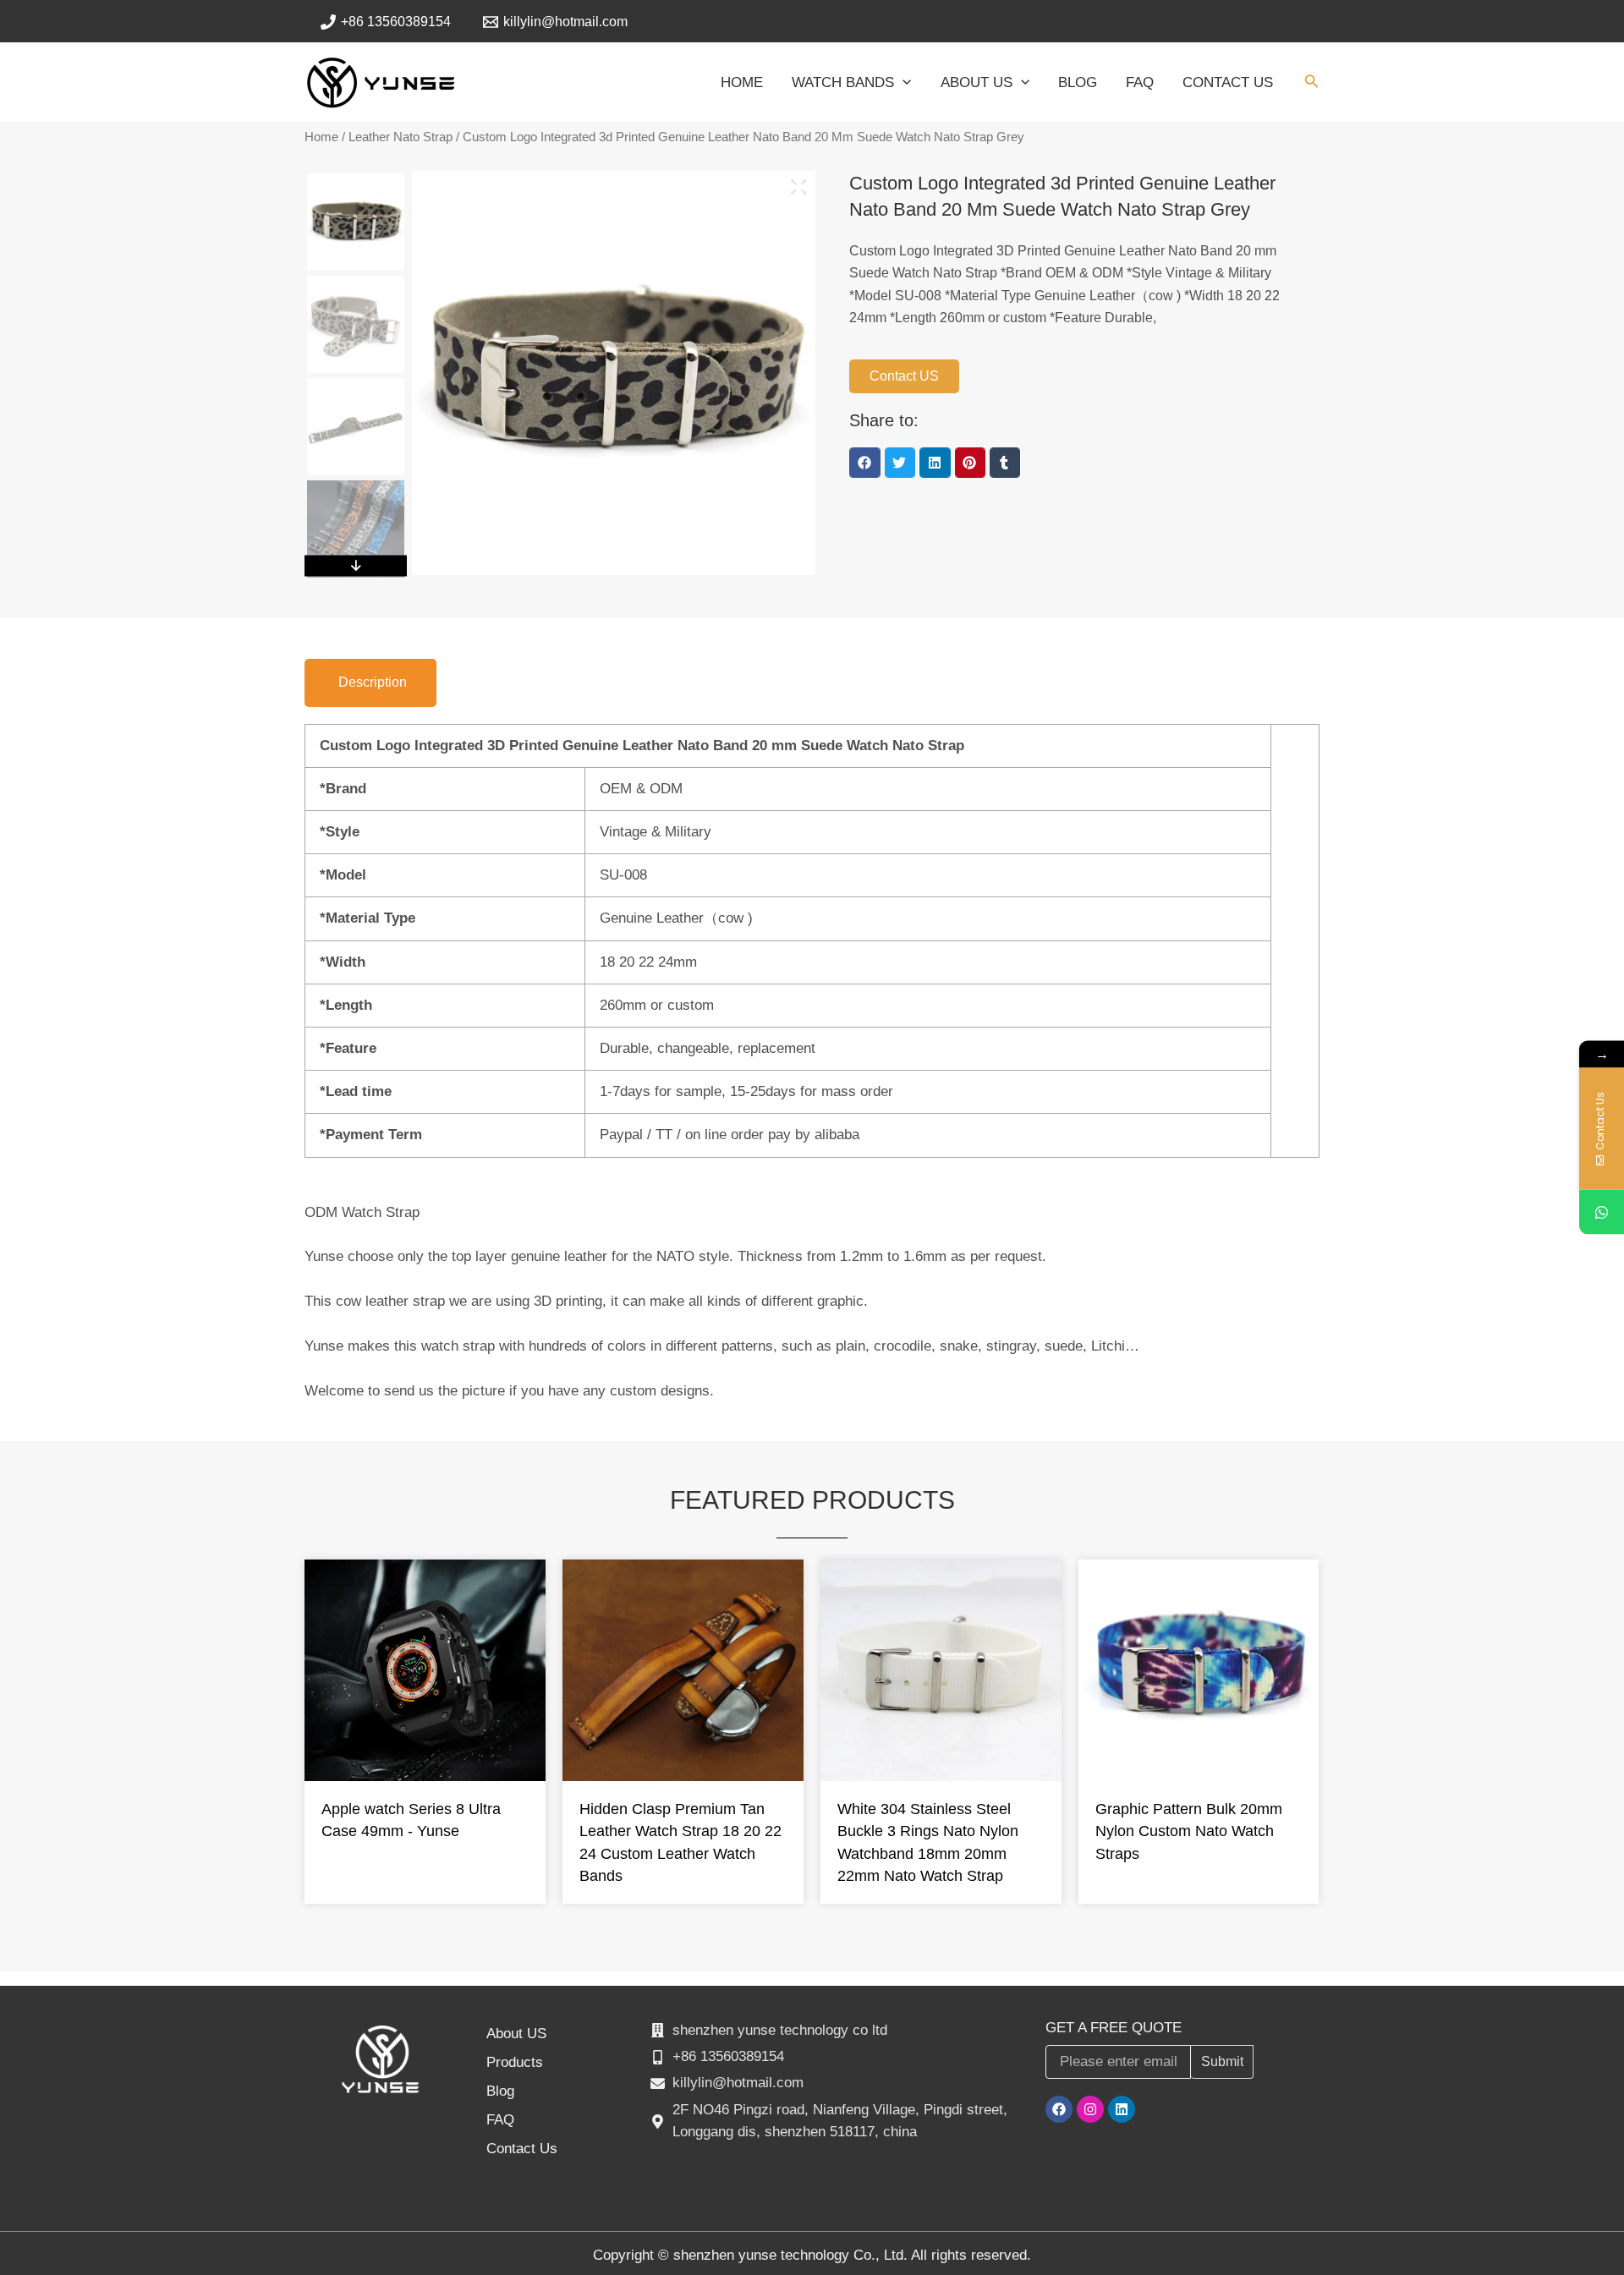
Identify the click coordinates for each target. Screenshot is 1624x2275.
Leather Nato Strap (401, 137)
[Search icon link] (1312, 85)
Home (321, 137)
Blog (500, 2091)
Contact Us (522, 2149)
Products (515, 2062)
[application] (903, 83)
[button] (864, 463)
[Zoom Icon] (799, 187)
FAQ (500, 2120)
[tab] (370, 682)
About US (516, 2034)
